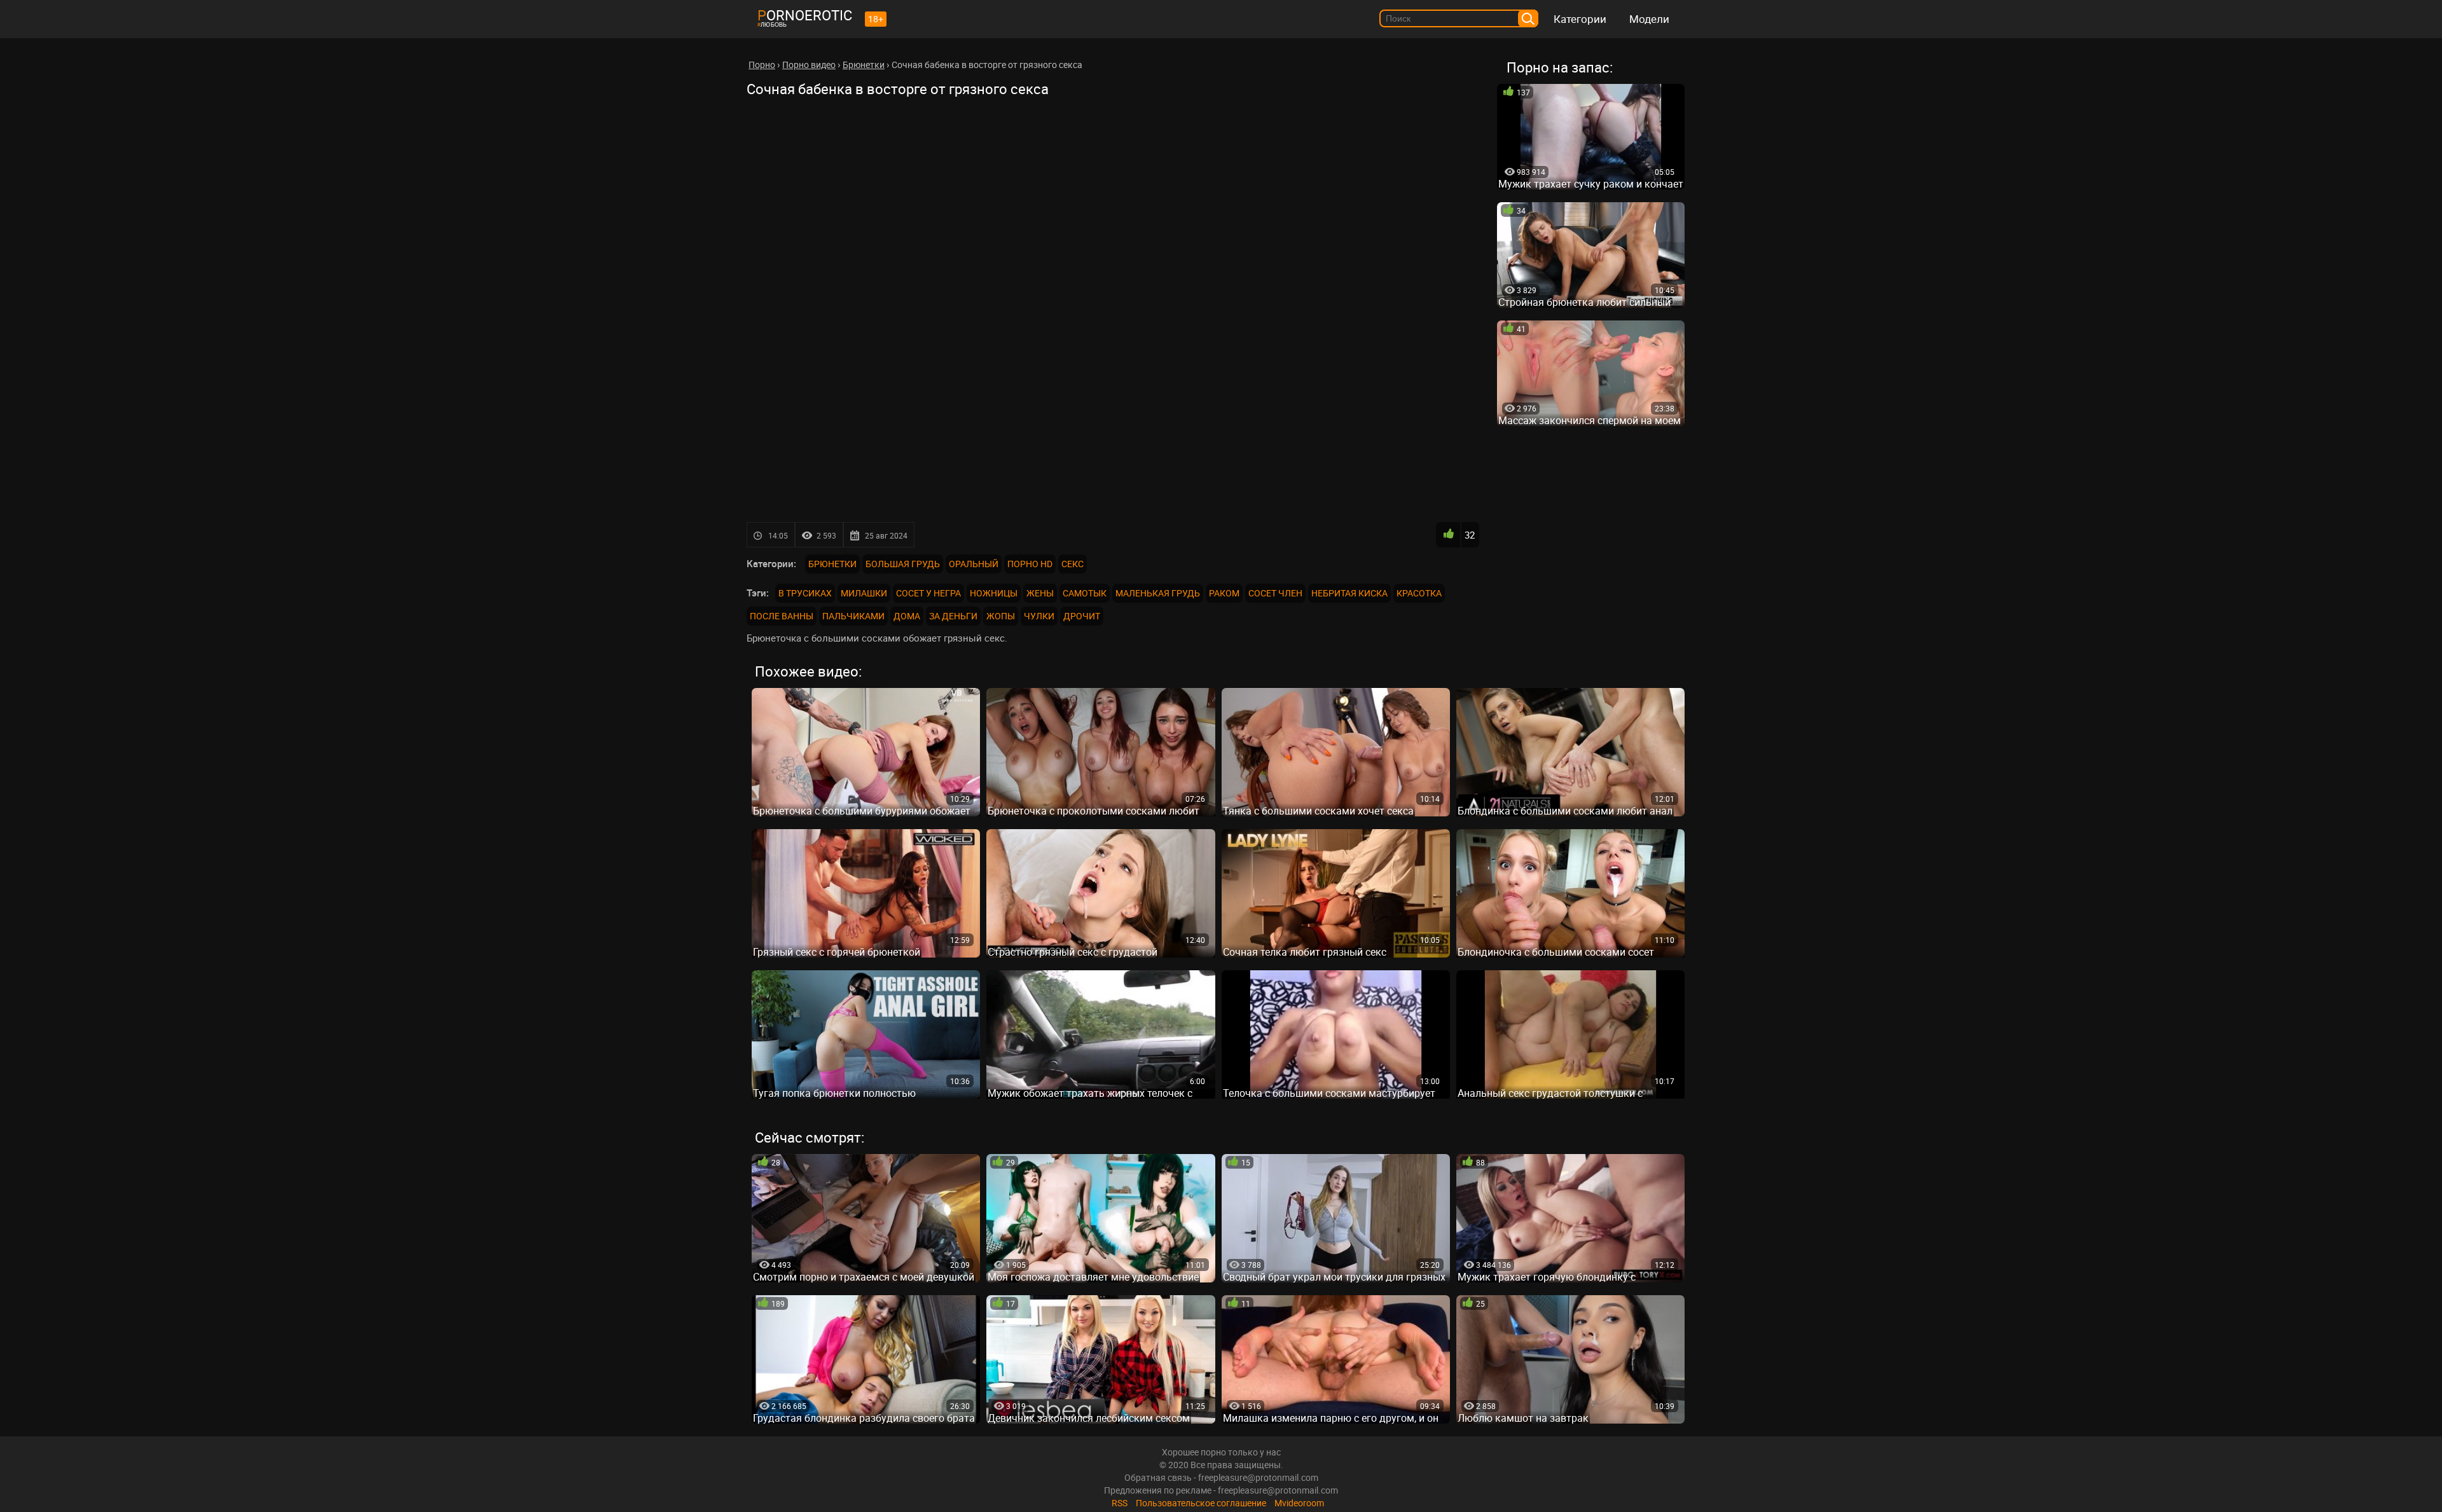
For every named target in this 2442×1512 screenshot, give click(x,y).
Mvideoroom (1299, 1503)
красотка (1419, 593)
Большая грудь (903, 564)
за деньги (953, 616)
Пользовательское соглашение (1201, 1503)
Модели (1649, 19)
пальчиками (853, 616)
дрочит (1082, 616)
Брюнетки (832, 564)
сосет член (1275, 593)
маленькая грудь (1158, 593)
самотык (1085, 593)
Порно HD (1030, 564)
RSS (1120, 1503)
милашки (864, 593)
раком (1224, 593)
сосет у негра (928, 593)
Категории (1580, 19)
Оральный (974, 564)
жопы (1001, 616)
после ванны (782, 616)
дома (907, 616)
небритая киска (1349, 593)
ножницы (994, 593)
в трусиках (805, 593)
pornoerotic (805, 15)
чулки (1039, 616)
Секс (1073, 564)
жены (1040, 593)
